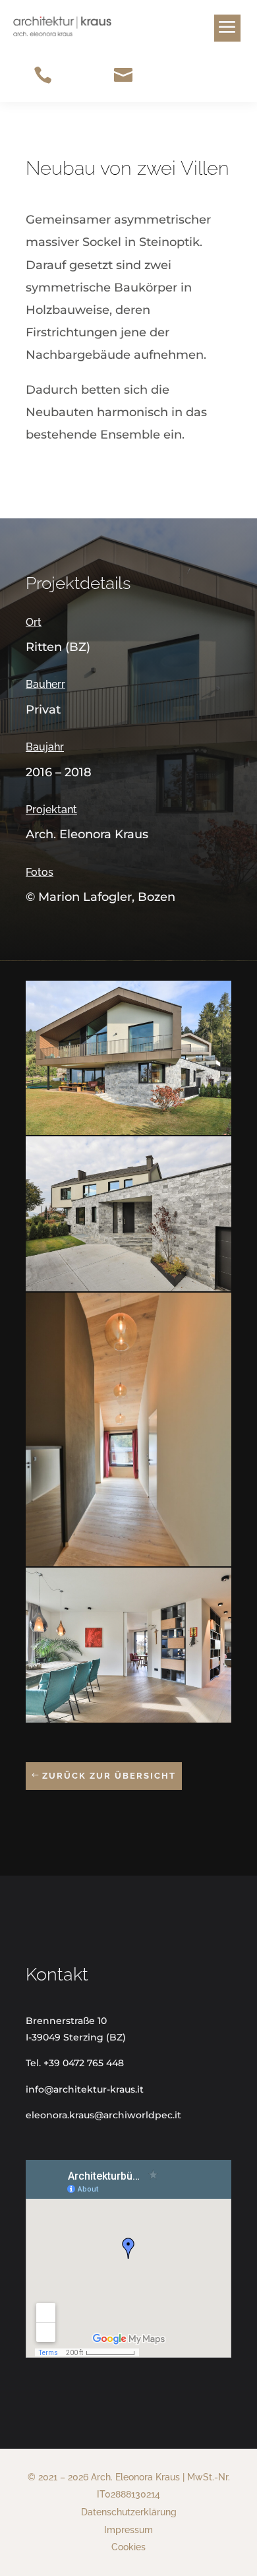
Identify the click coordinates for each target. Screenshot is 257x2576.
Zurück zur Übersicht (109, 1776)
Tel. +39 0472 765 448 (75, 2063)
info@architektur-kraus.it (85, 2089)
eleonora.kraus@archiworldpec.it (103, 2115)
